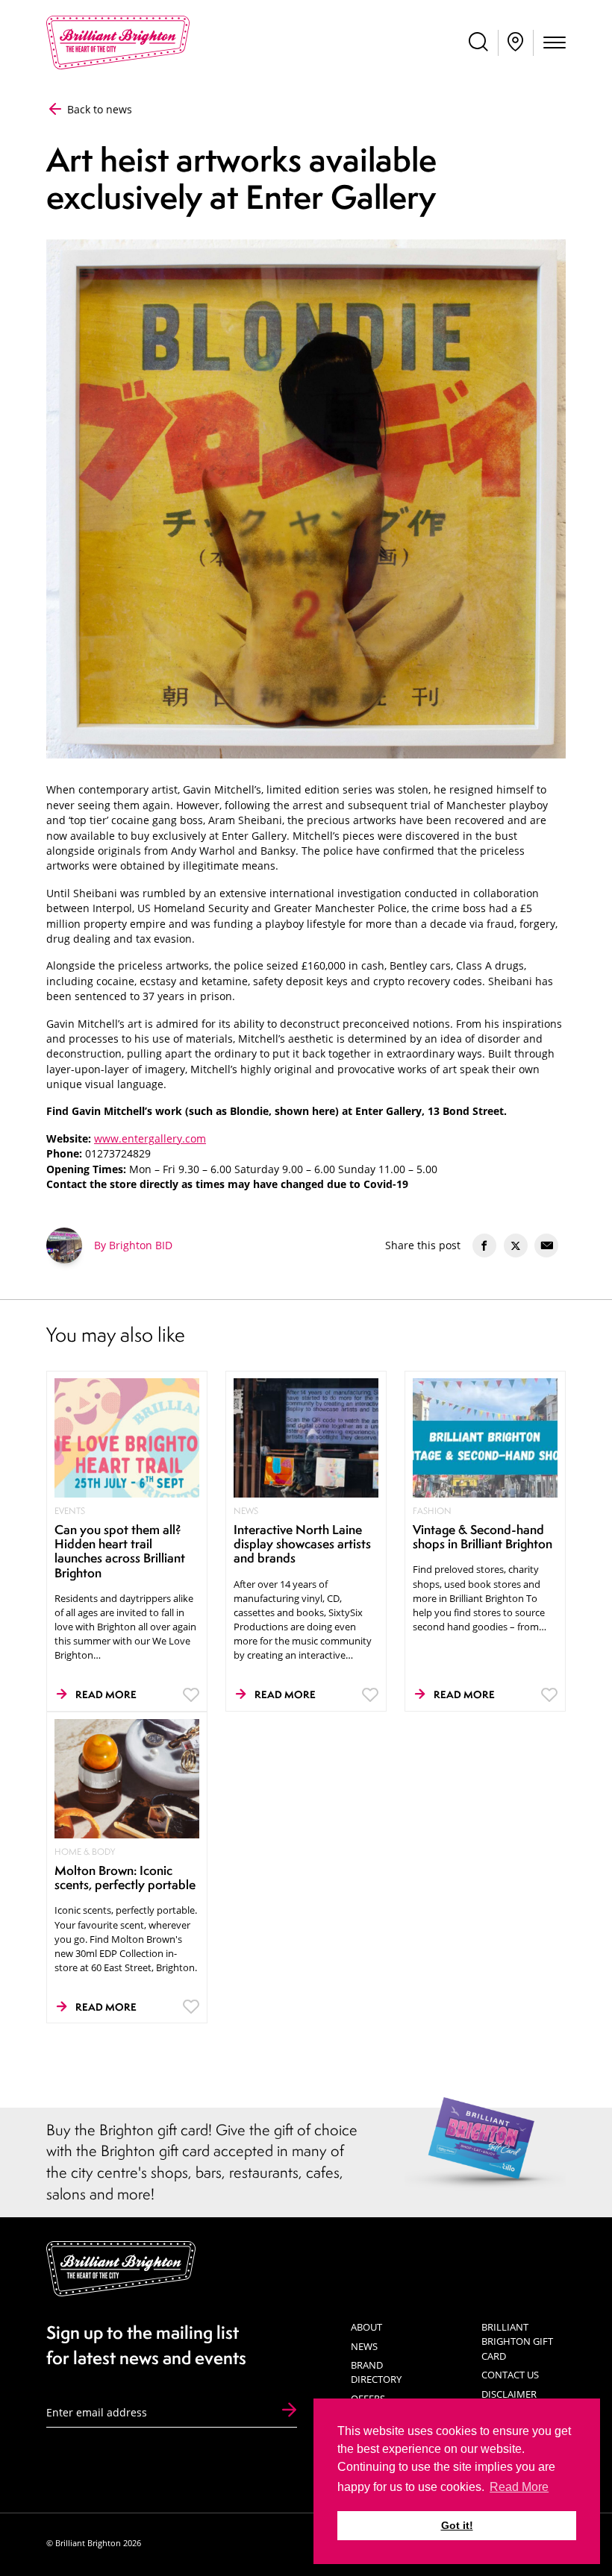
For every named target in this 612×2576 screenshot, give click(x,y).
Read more (106, 1694)
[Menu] (555, 44)
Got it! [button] (457, 2525)
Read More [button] (519, 2487)
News (364, 2346)
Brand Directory (376, 2372)
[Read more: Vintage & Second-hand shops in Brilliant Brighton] (485, 1437)
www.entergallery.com (150, 1139)
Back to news (98, 110)
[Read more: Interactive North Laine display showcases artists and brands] (306, 1437)
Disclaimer (509, 2394)
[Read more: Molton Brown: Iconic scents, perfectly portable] (127, 1778)
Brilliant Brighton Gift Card (517, 2341)
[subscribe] (289, 2411)
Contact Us (510, 2375)
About (366, 2327)
